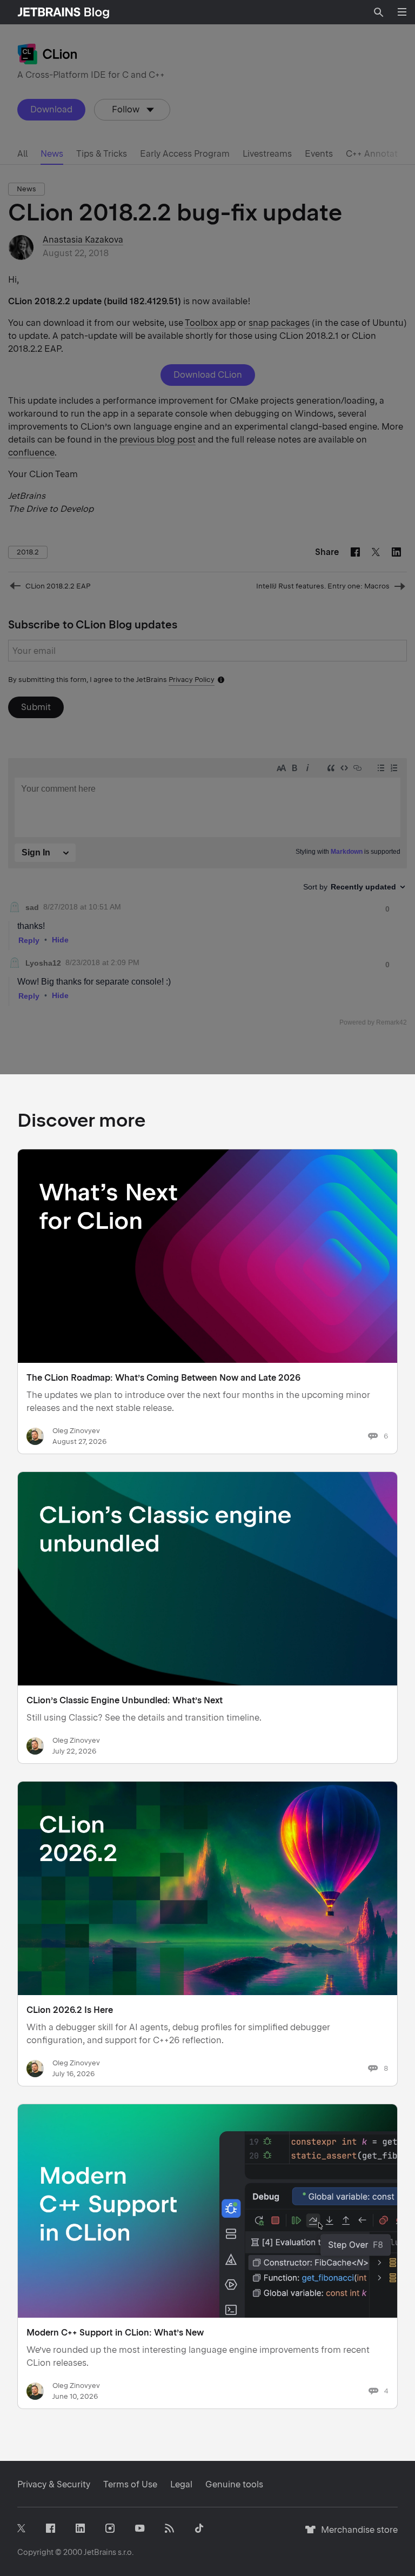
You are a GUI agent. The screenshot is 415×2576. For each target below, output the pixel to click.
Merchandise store (356, 2535)
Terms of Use (130, 2484)
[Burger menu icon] (402, 12)
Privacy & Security (54, 2484)
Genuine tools (234, 2484)
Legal (181, 2484)
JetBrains (100, 2552)
